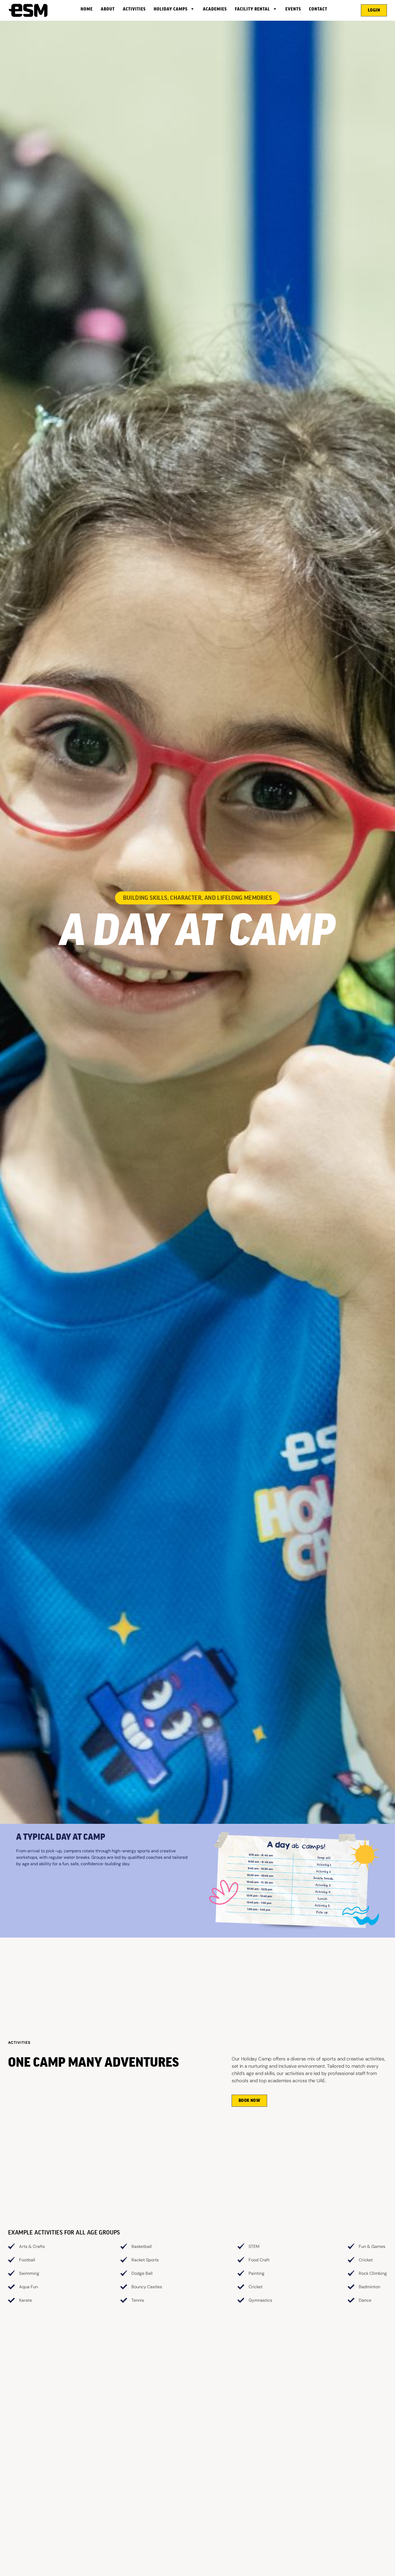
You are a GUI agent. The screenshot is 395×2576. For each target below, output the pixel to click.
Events (293, 9)
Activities (134, 9)
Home (87, 9)
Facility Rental (252, 9)
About (108, 9)
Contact (318, 9)
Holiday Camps (171, 9)
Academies (215, 9)
